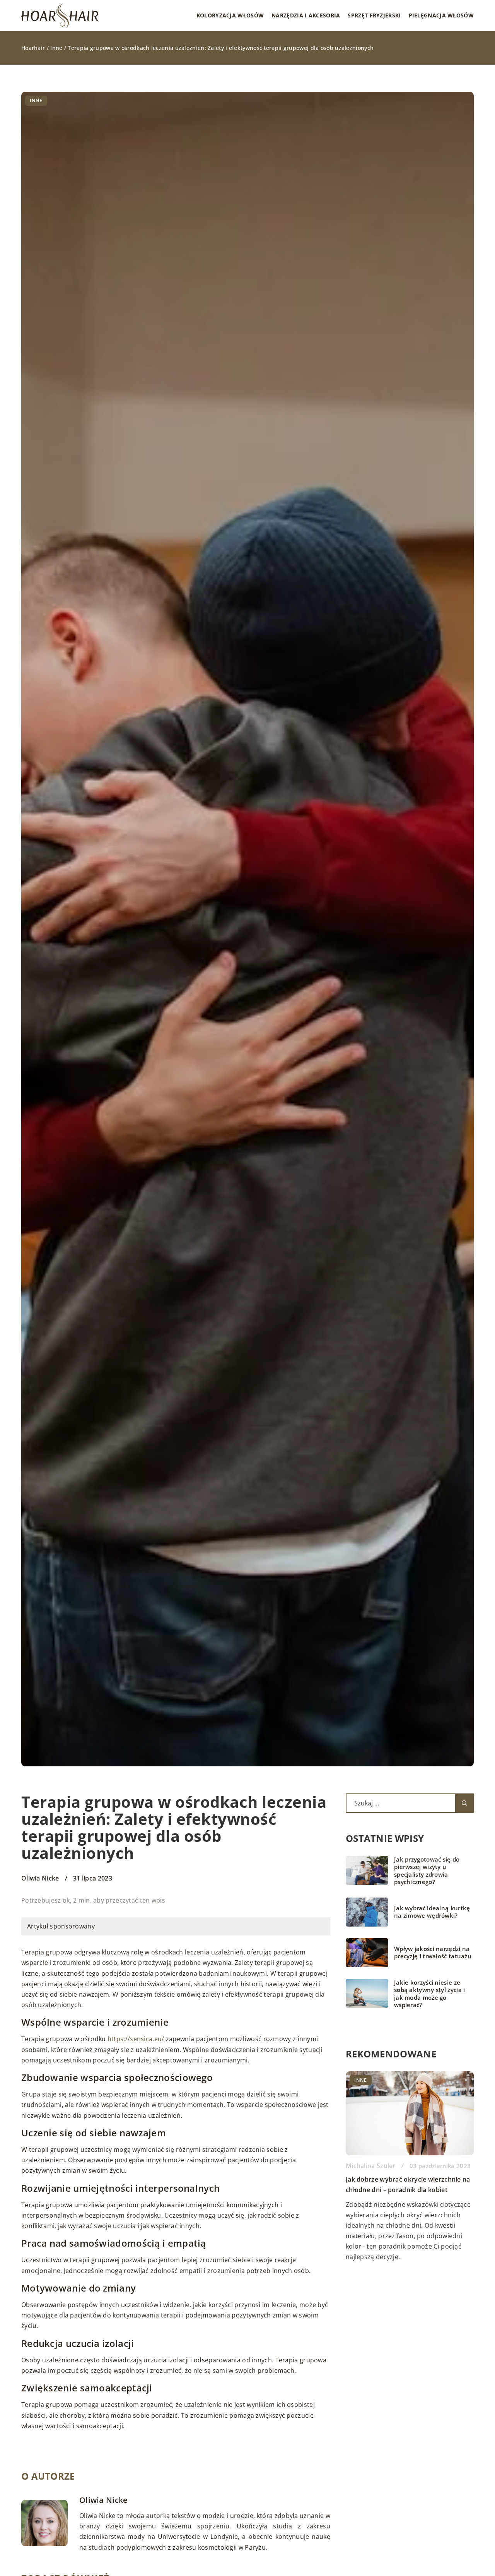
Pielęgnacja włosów (441, 15)
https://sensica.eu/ (136, 2039)
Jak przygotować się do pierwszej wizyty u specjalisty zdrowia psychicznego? (427, 1871)
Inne (36, 100)
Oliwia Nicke (40, 1878)
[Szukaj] (464, 1803)
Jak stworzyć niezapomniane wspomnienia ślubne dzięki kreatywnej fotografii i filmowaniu (405, 2199)
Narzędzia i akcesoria (306, 15)
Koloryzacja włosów (230, 15)
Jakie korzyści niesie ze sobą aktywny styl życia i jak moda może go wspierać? (430, 1994)
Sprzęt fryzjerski (374, 15)
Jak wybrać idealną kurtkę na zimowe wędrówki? (432, 1912)
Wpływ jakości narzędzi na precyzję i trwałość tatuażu (433, 1953)
